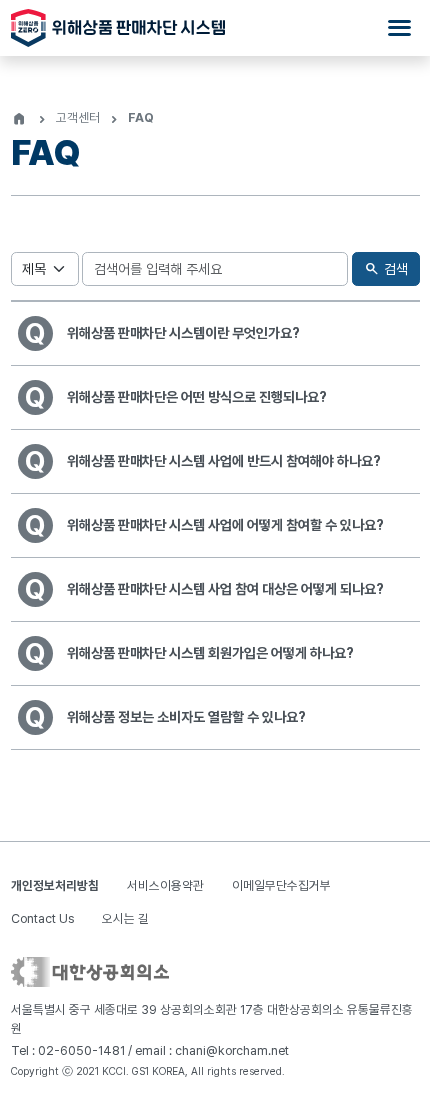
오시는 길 (125, 918)
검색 (385, 269)
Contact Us (42, 918)
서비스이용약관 (165, 885)
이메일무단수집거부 (281, 885)
